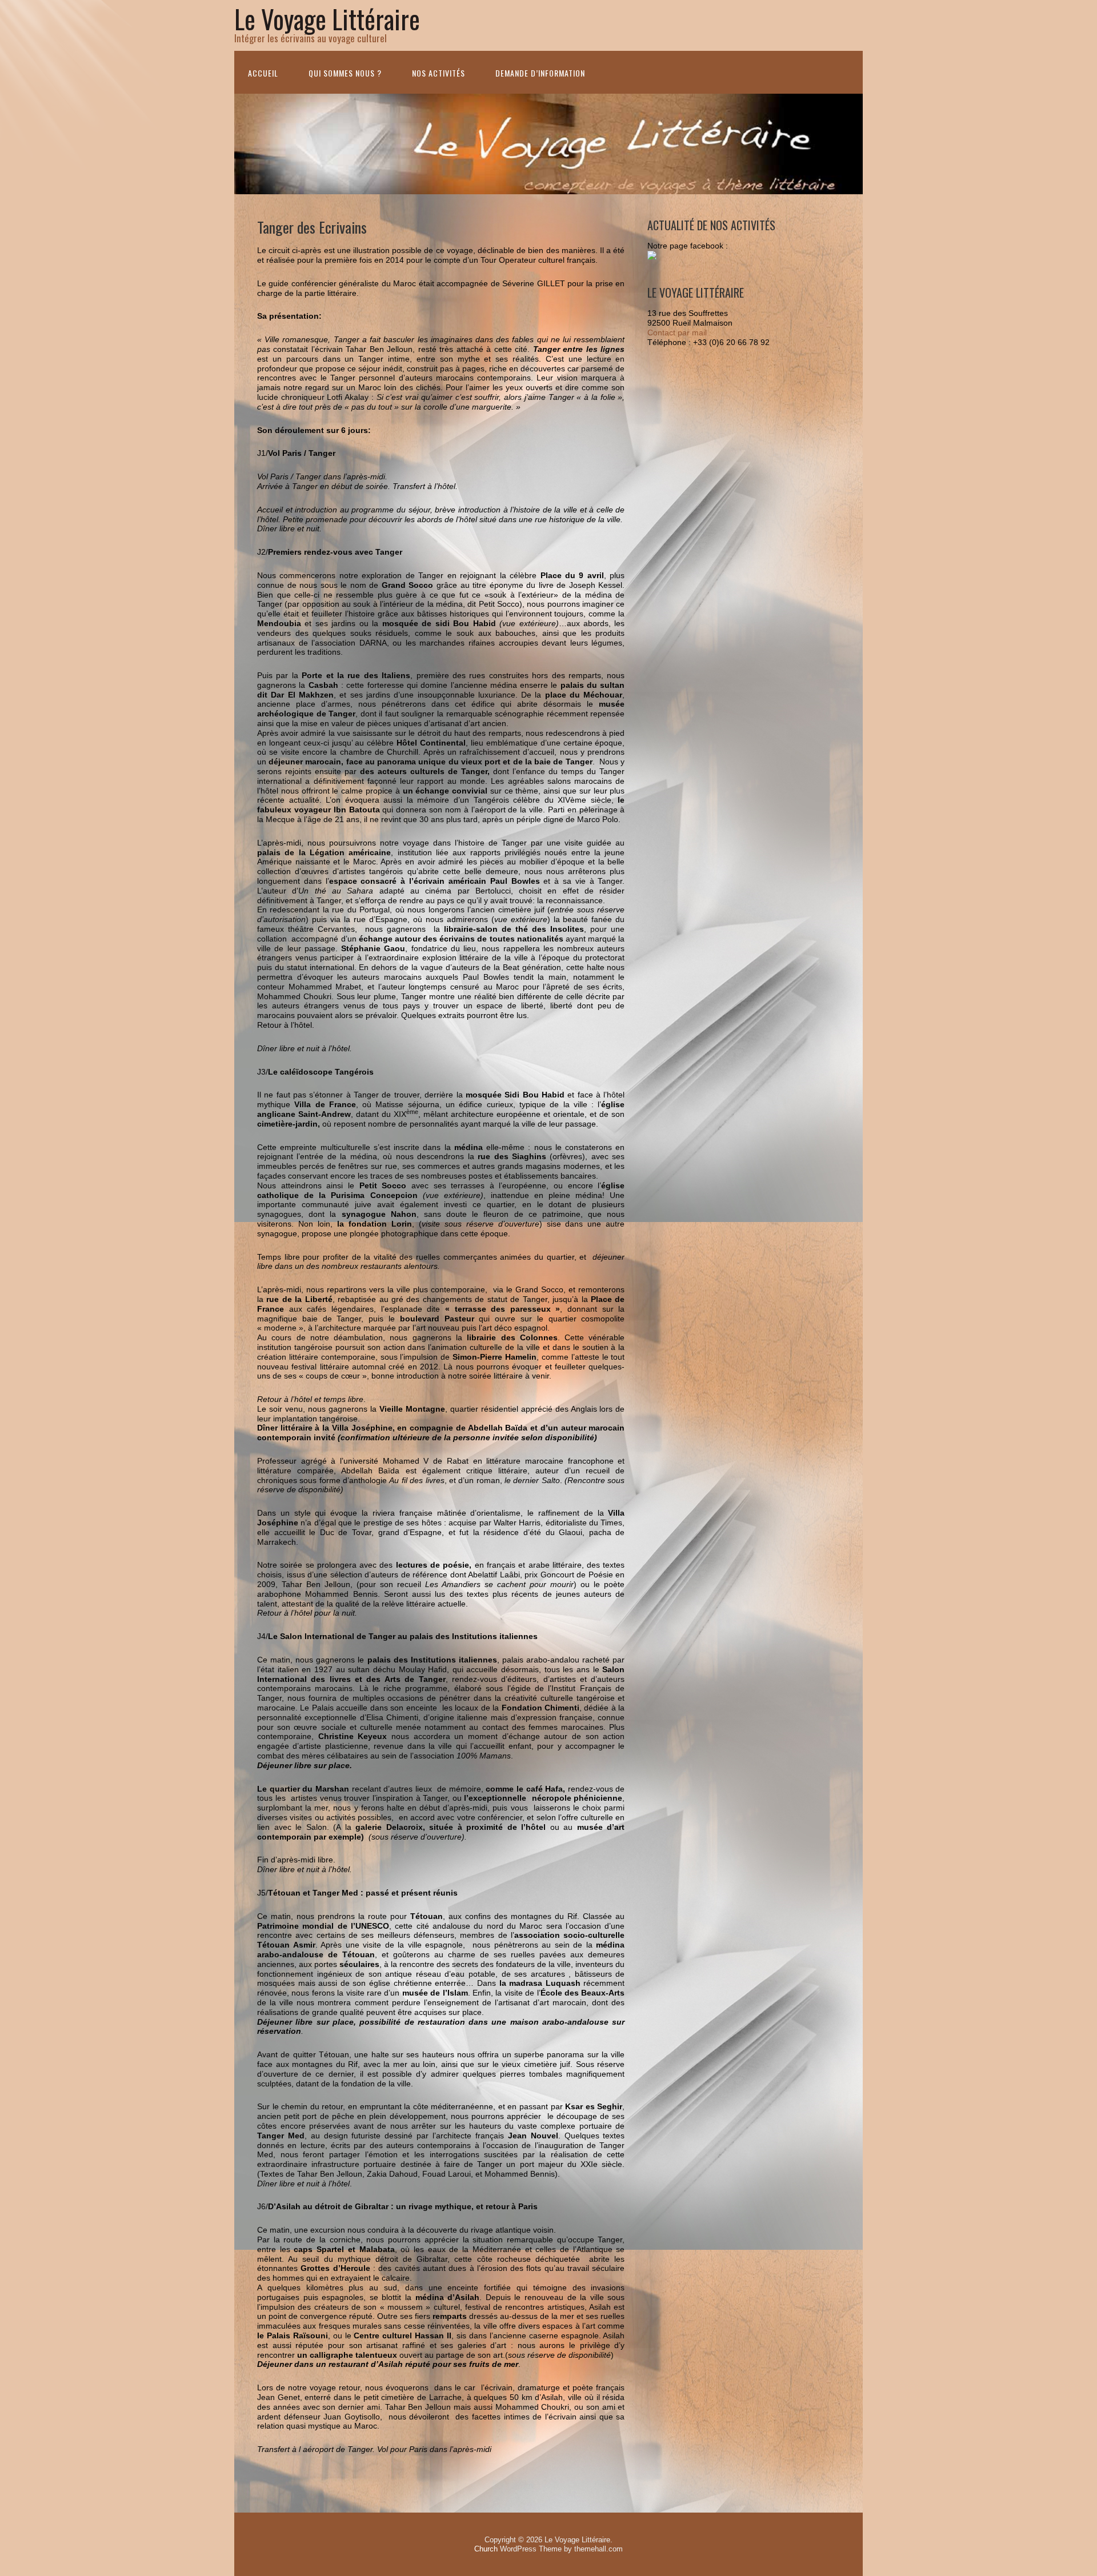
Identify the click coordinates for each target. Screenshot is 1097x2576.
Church (486, 2549)
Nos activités (439, 73)
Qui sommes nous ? (345, 73)
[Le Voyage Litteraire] (652, 257)
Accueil (263, 73)
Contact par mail (677, 332)
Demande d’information (540, 73)
